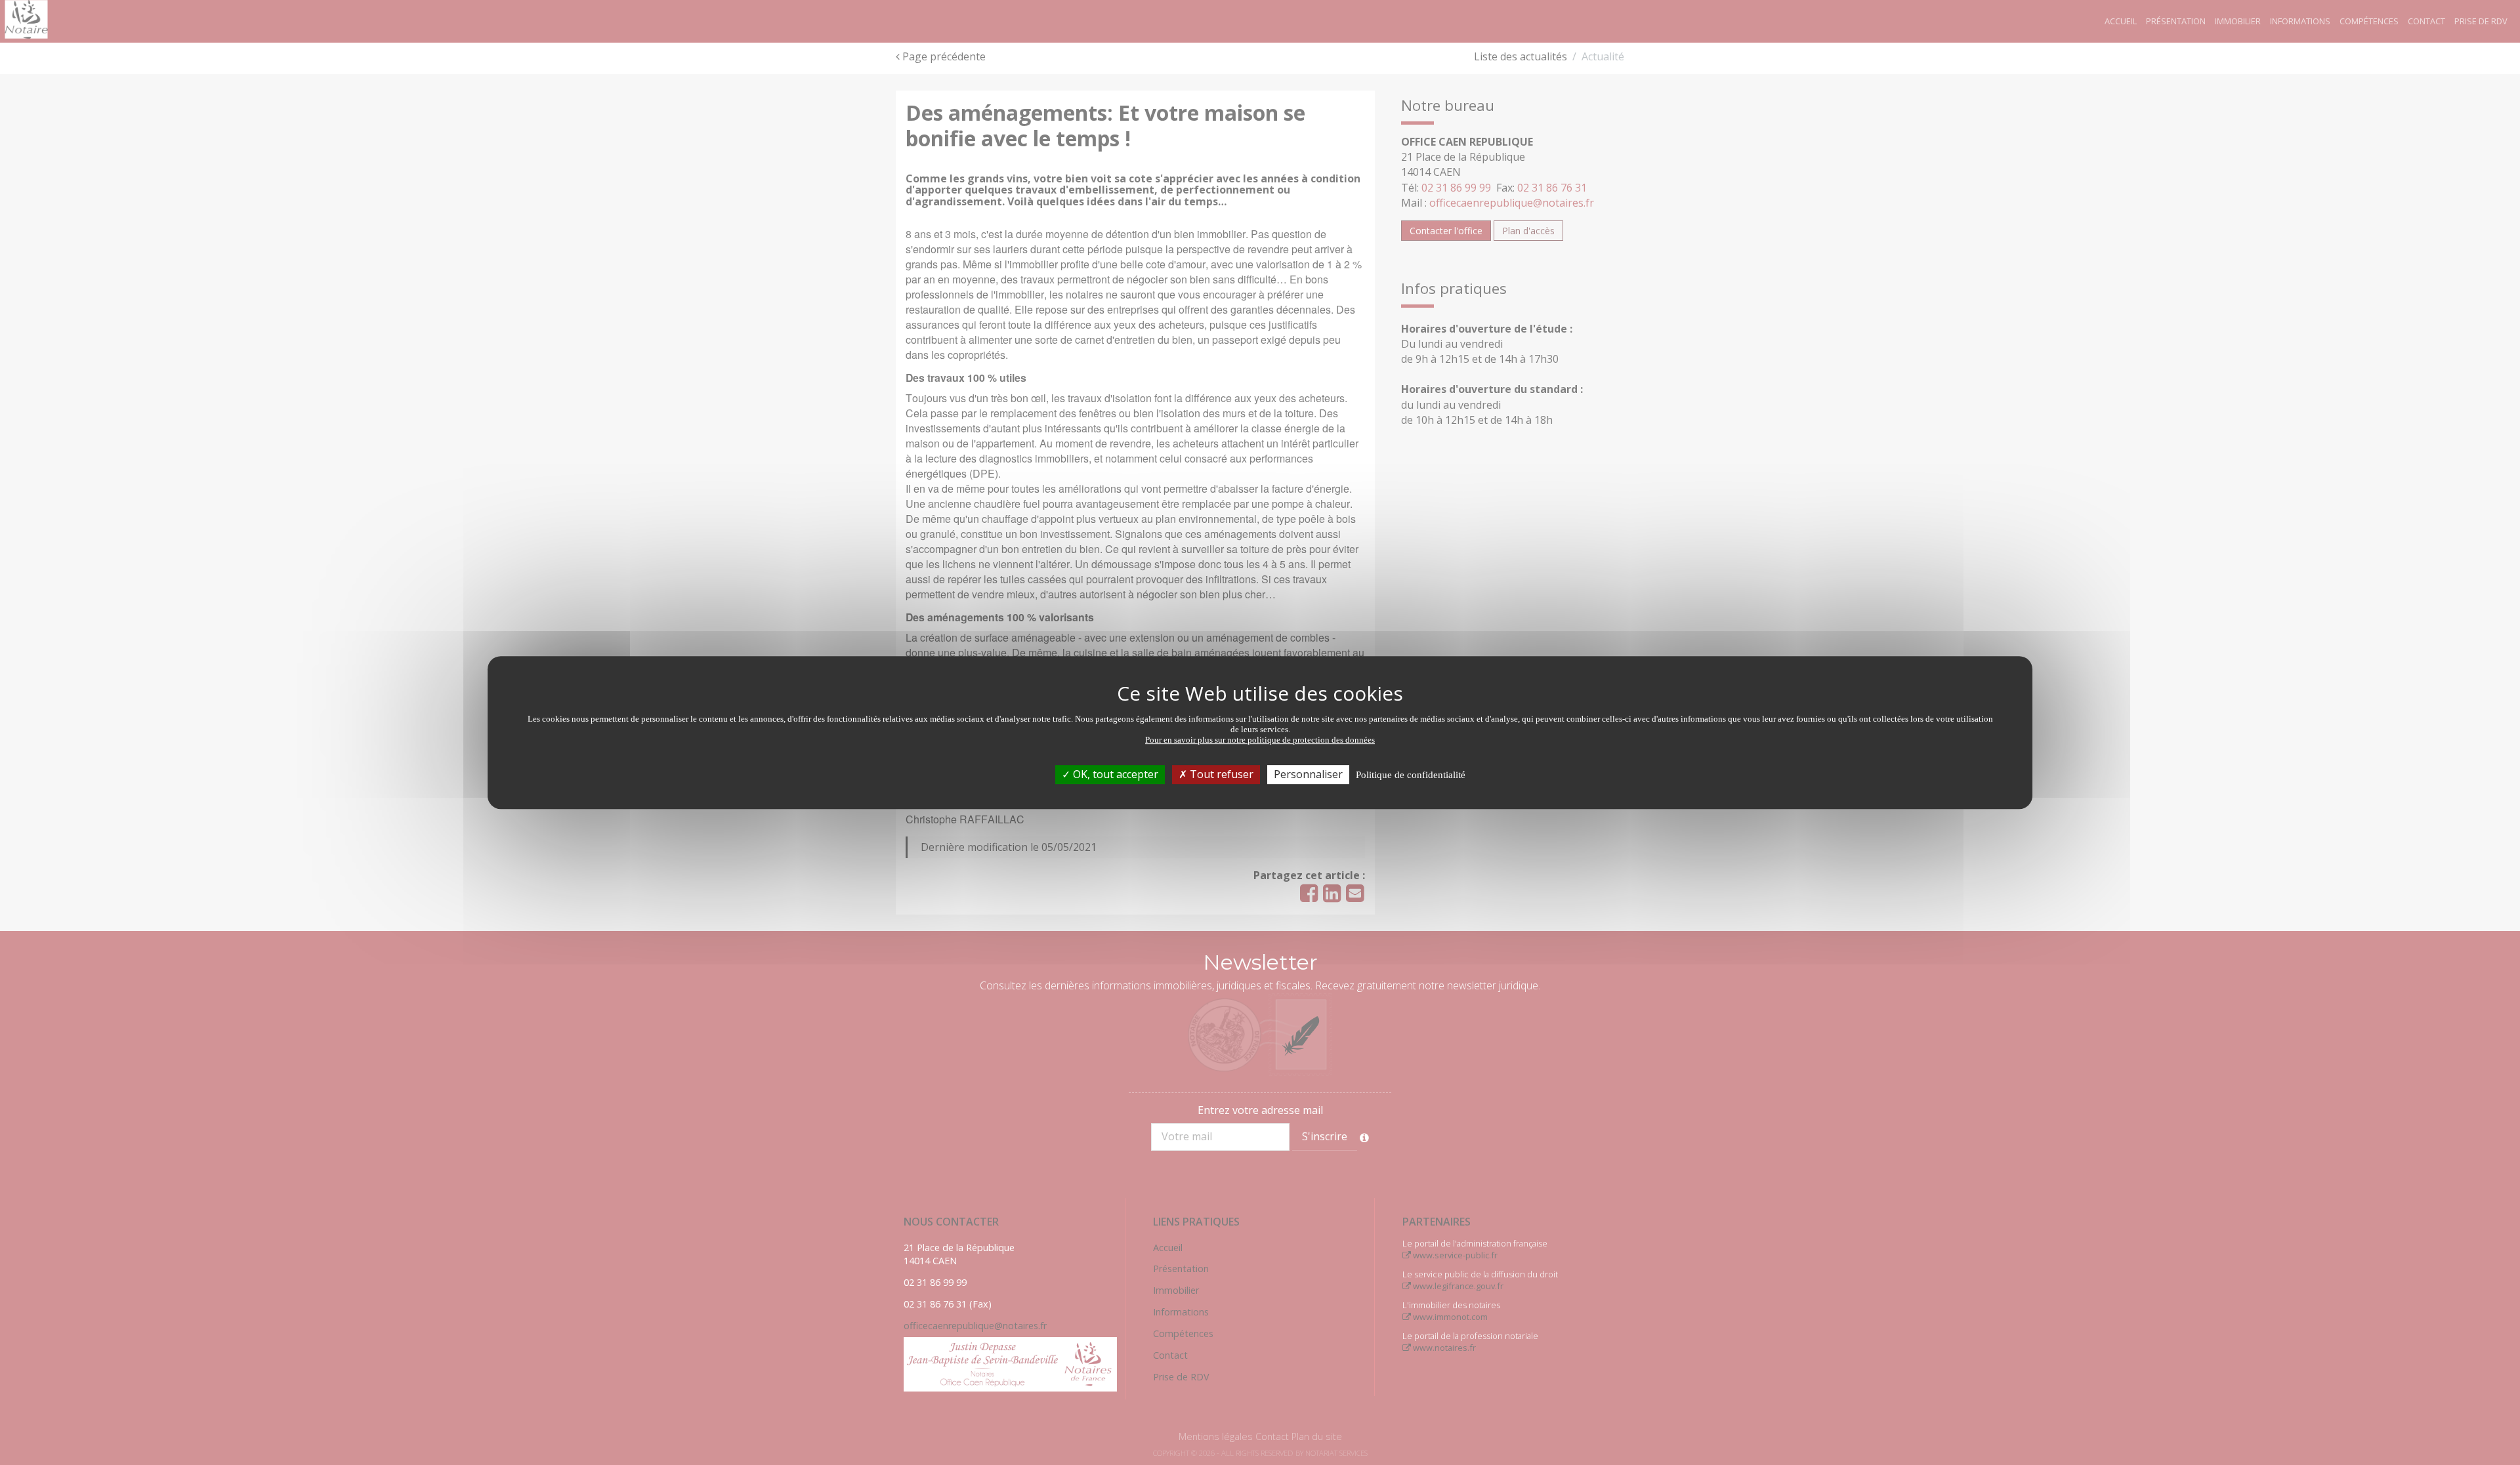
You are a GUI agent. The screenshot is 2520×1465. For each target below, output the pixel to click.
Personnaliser (1308, 774)
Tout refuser (1220, 774)
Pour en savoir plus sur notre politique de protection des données (1260, 740)
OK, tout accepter (1114, 774)
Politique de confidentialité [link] (1411, 775)
